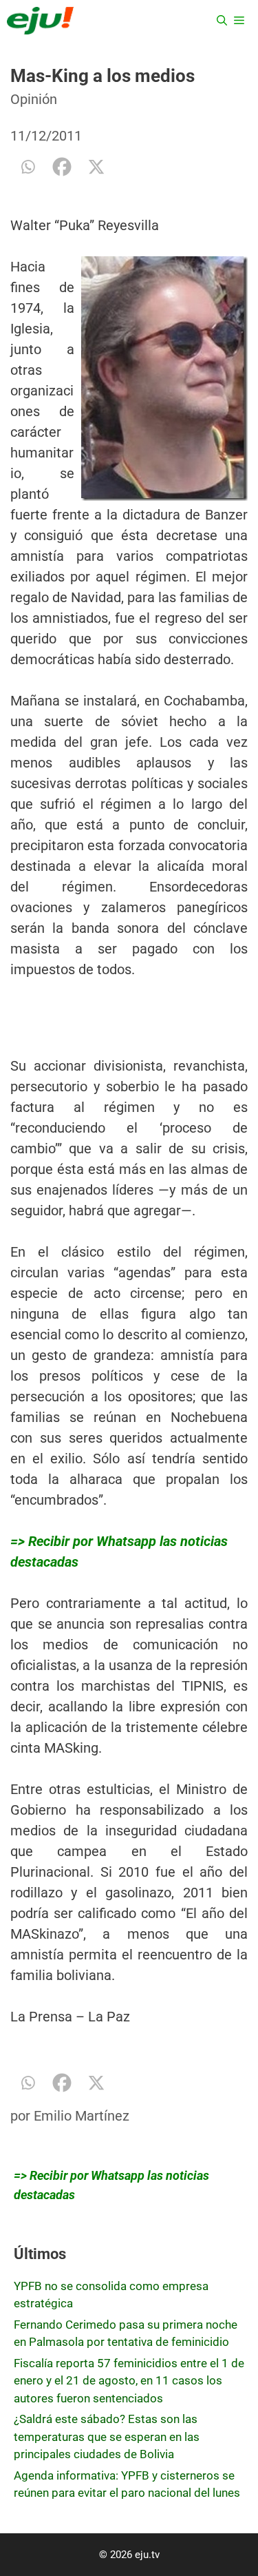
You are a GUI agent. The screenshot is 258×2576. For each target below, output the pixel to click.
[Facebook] (62, 167)
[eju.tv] (40, 21)
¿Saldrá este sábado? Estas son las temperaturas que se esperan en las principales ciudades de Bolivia (107, 2436)
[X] (96, 167)
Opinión (34, 99)
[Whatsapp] (28, 167)
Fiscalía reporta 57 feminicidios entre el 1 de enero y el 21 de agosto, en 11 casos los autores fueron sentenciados (129, 2381)
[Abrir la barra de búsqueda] (222, 21)
